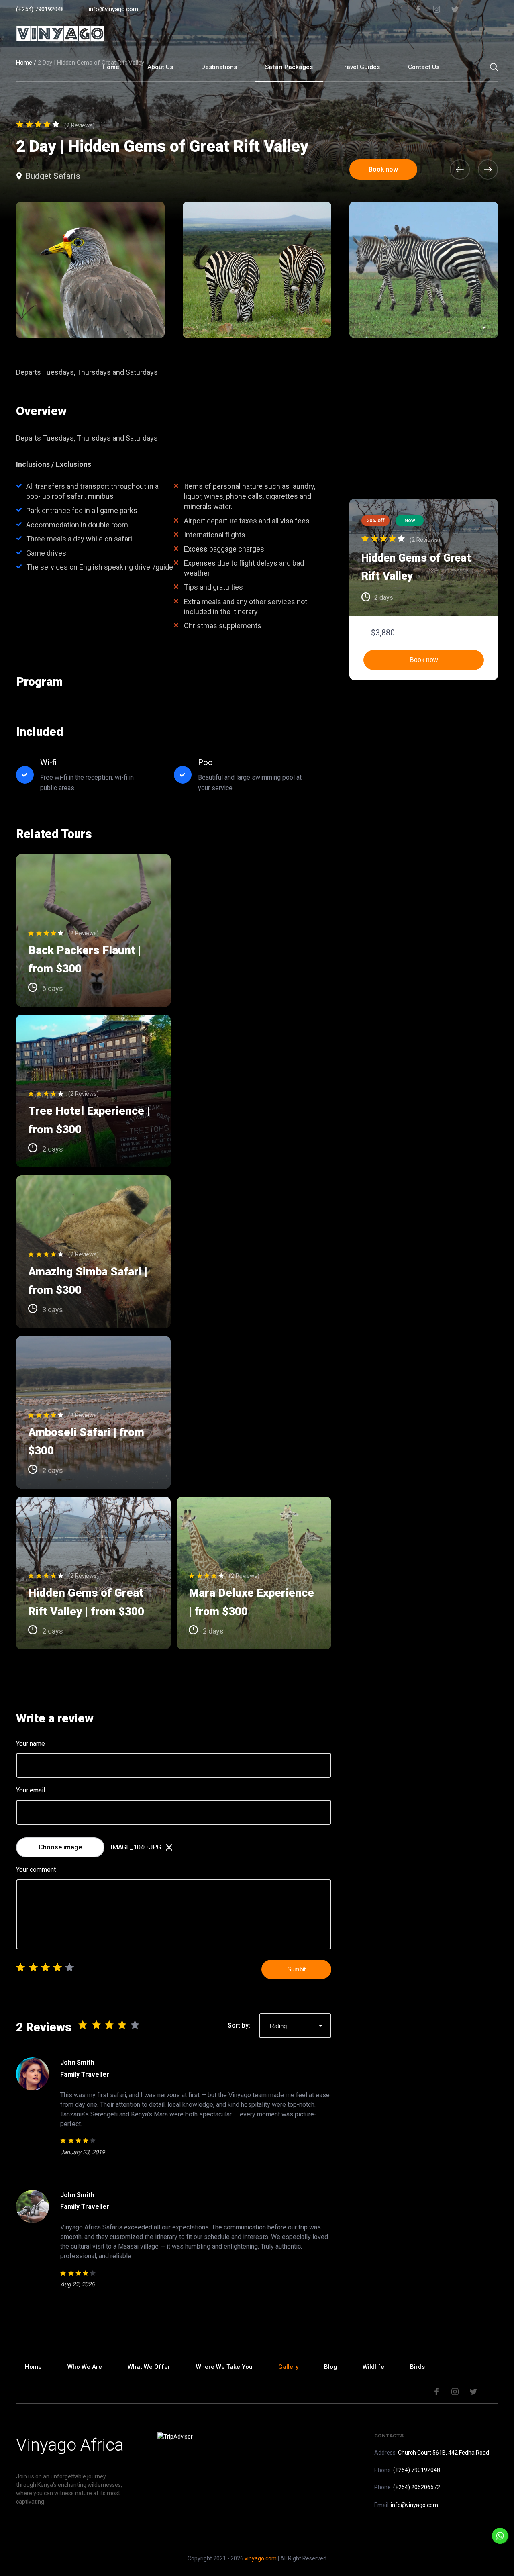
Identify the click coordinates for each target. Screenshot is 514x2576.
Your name (31, 1744)
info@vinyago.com (113, 9)
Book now (424, 660)
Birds (417, 2367)
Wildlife (373, 2367)
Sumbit (296, 1969)
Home (111, 67)
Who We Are (85, 2367)
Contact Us (424, 67)
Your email (31, 1790)
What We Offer (149, 2367)
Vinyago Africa (70, 2445)
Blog (330, 2367)
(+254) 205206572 (417, 2487)
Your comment (36, 1870)
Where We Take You (224, 2367)
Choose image (60, 1847)
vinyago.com (261, 2558)
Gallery (288, 2367)
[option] (257, 270)
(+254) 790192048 (40, 9)
